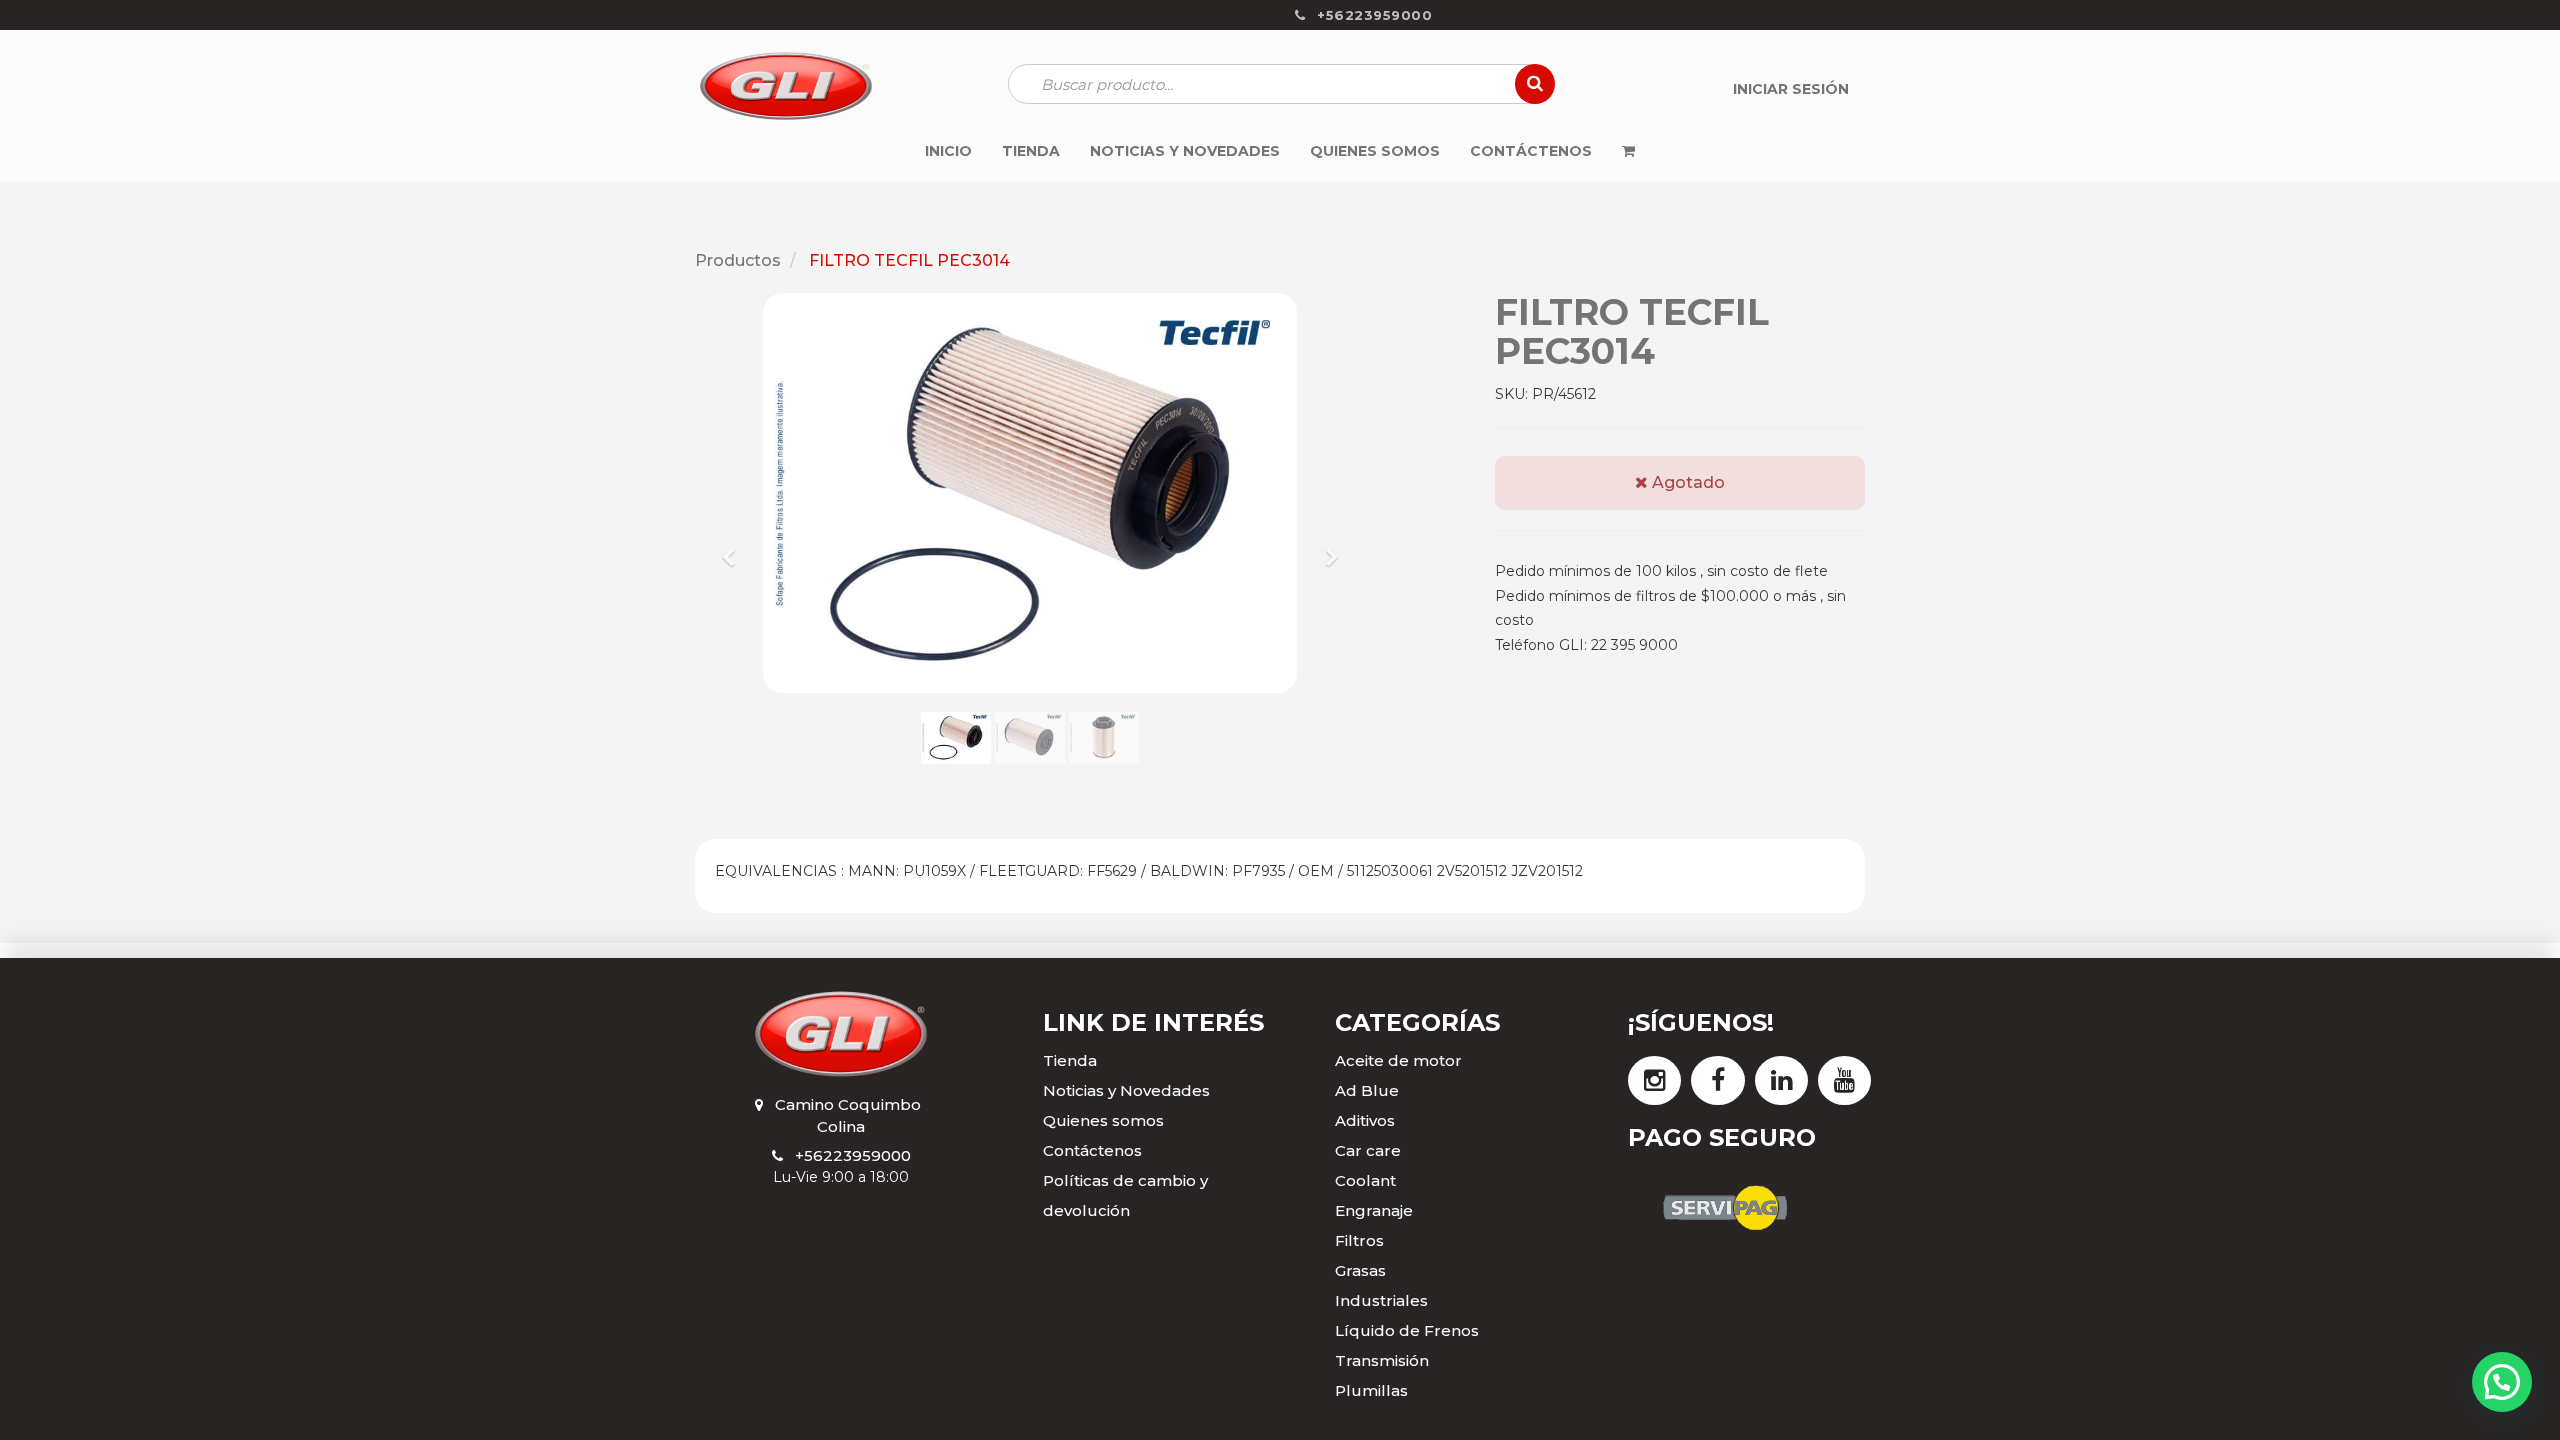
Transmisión (1382, 1360)
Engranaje (1374, 1210)
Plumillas (1371, 1390)
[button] (735, 548)
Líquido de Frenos (1407, 1330)
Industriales (1381, 1300)
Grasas (1360, 1270)
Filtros (1359, 1240)
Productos (738, 260)
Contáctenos (1092, 1150)
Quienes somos (1103, 1120)
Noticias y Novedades (1126, 1090)
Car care (1368, 1150)
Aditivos (1365, 1120)
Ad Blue (1367, 1090)
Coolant (1365, 1180)
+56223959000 (853, 1155)
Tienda (1070, 1060)
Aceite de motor (1398, 1060)
